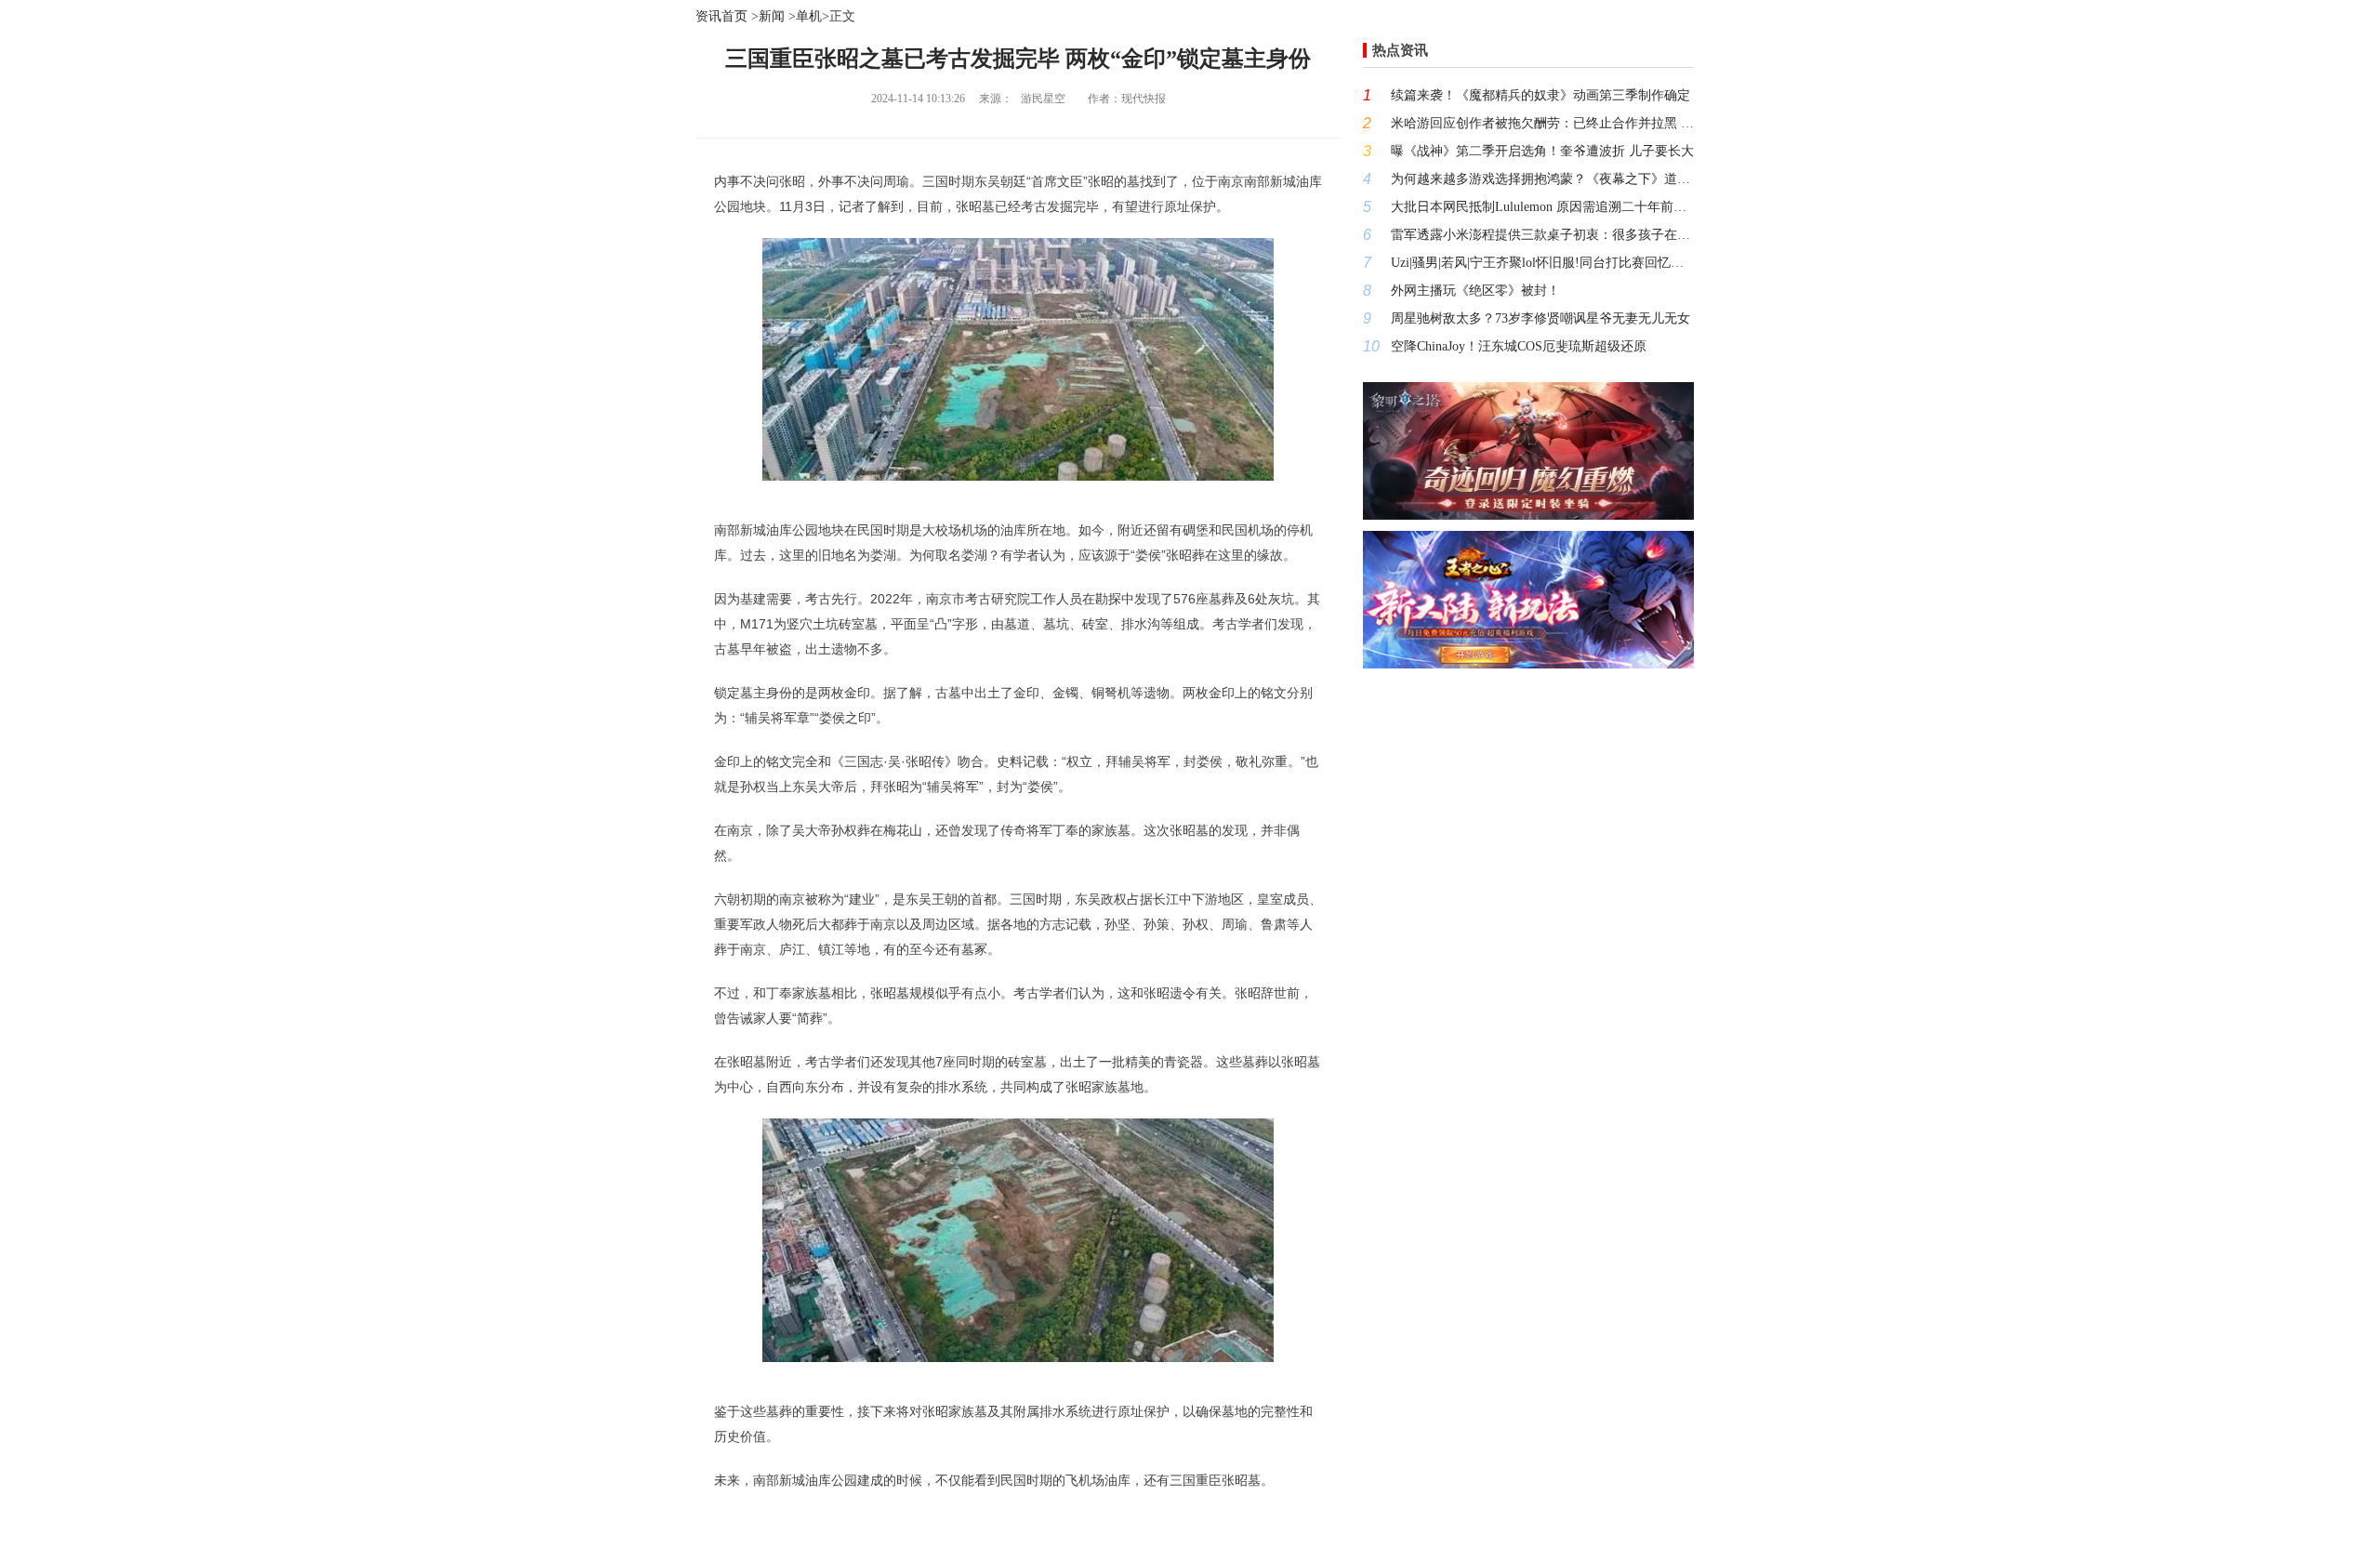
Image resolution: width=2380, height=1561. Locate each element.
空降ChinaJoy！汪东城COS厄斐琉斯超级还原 (1519, 346)
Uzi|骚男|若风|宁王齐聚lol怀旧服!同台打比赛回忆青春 (1542, 263)
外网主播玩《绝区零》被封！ (1475, 291)
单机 (809, 16)
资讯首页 (721, 16)
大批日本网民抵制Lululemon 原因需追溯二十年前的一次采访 (1542, 207)
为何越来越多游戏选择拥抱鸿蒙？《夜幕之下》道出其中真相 (1542, 179)
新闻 (772, 16)
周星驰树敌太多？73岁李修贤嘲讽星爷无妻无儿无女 (1540, 318)
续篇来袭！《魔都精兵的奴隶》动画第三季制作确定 (1540, 95)
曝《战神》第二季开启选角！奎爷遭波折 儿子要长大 (1542, 151)
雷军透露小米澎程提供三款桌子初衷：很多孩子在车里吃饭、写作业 (1542, 235)
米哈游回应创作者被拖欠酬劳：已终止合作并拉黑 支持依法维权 (1542, 123)
